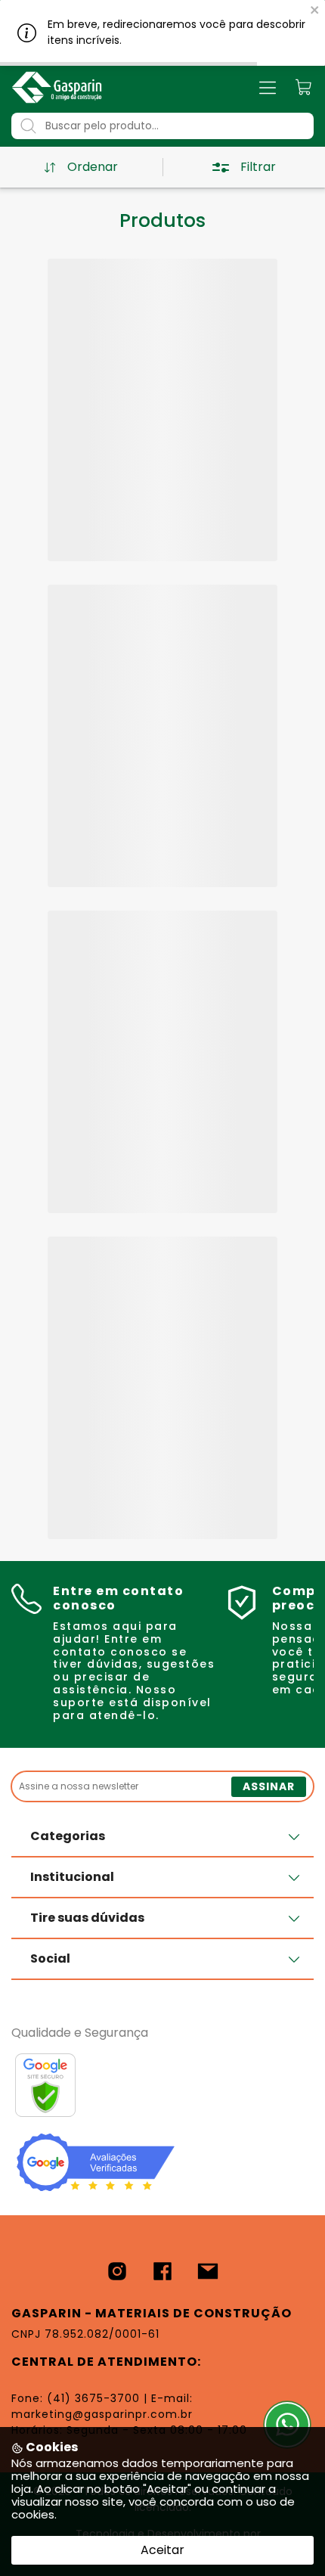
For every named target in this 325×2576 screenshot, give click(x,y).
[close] (315, 9)
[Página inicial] (57, 87)
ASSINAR (269, 1786)
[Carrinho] (304, 87)
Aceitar (162, 2550)
